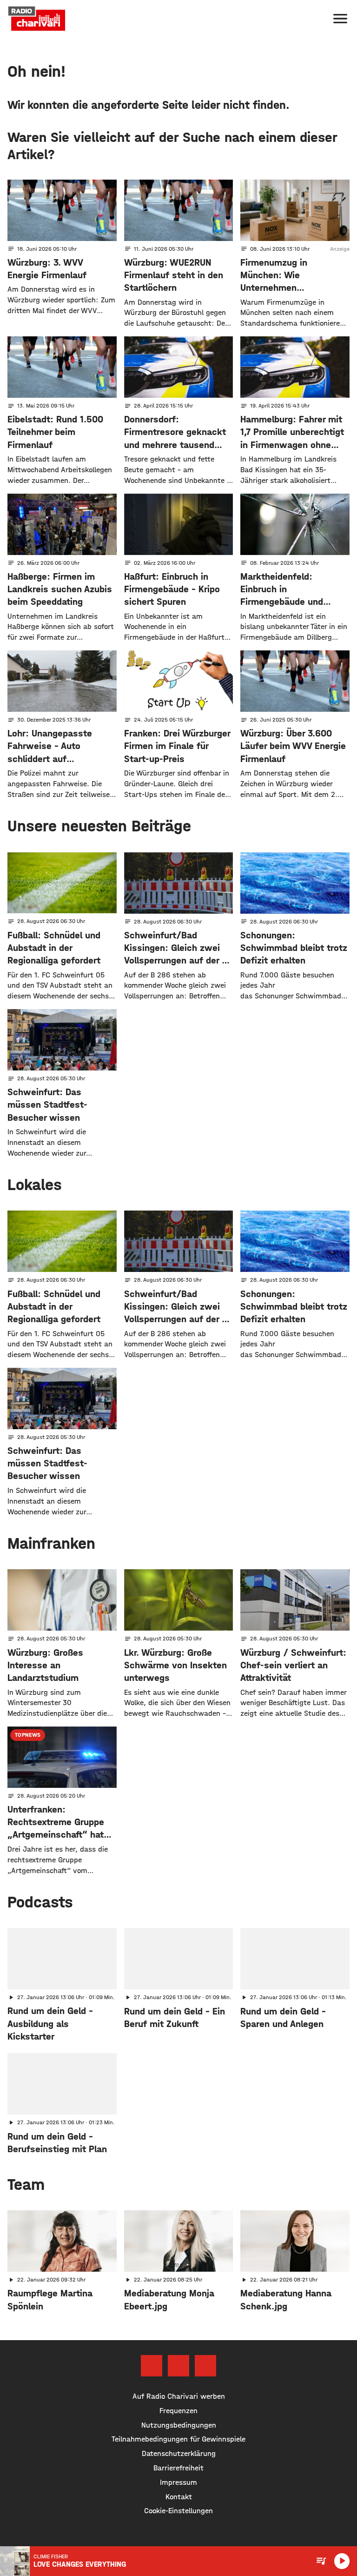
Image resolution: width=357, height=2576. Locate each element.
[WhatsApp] (205, 2366)
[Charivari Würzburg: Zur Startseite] (37, 19)
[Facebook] (152, 2366)
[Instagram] (178, 2366)
